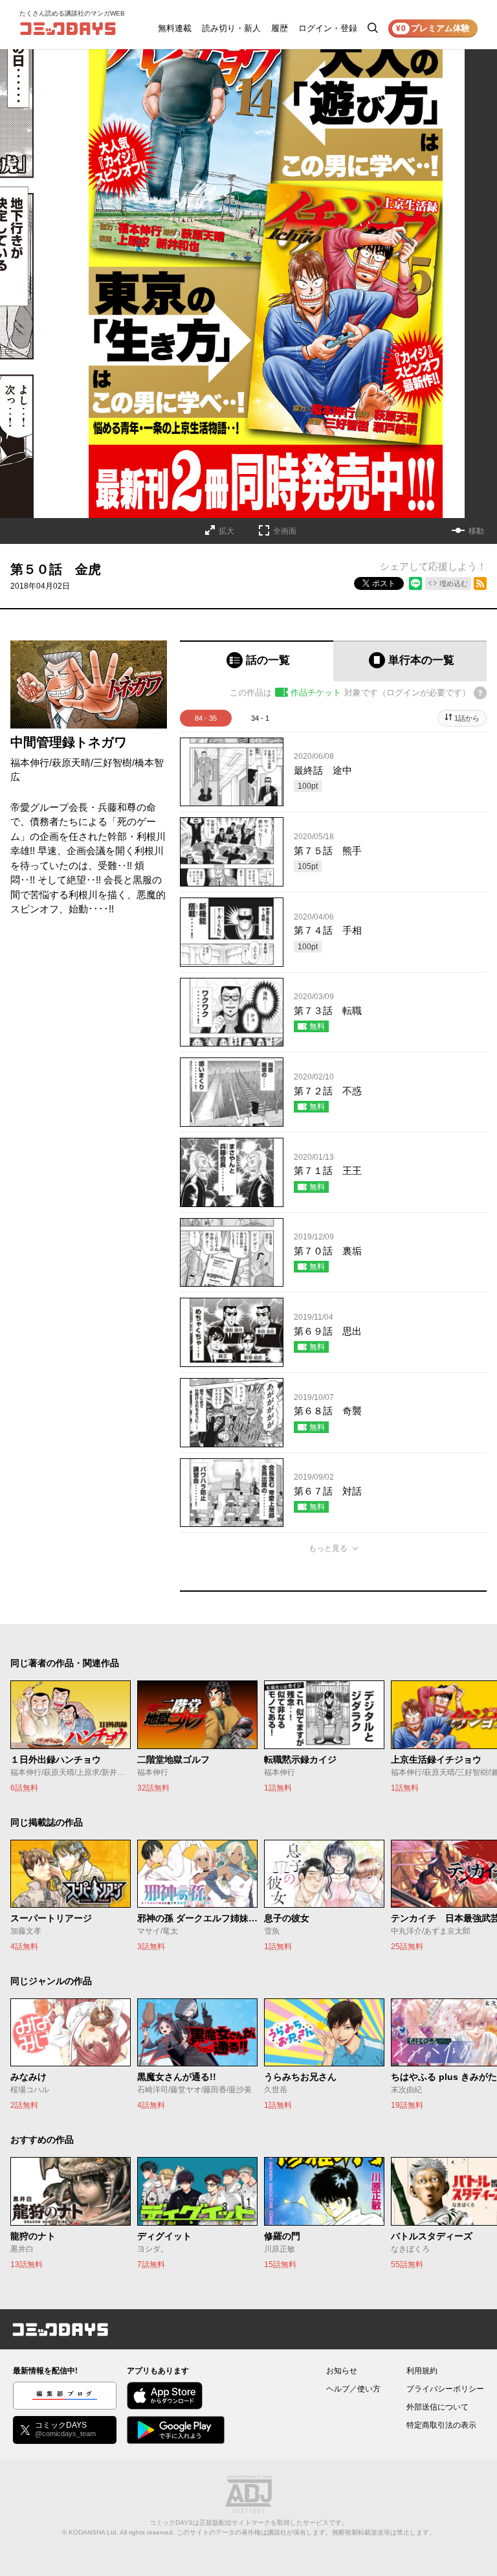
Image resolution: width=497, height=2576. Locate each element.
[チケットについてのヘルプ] (480, 693)
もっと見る (328, 1548)
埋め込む (454, 583)
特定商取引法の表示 (441, 2425)
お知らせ (342, 2371)
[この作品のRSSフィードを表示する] (480, 583)
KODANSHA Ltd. (94, 2532)
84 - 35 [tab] (206, 718)
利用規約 (422, 2371)
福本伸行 (30, 763)
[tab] (257, 661)
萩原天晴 (71, 763)
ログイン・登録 (328, 28)
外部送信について (437, 2407)
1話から (467, 718)
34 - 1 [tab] (260, 718)
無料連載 (175, 28)
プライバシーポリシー (445, 2389)
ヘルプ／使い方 (353, 2389)
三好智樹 (113, 763)
